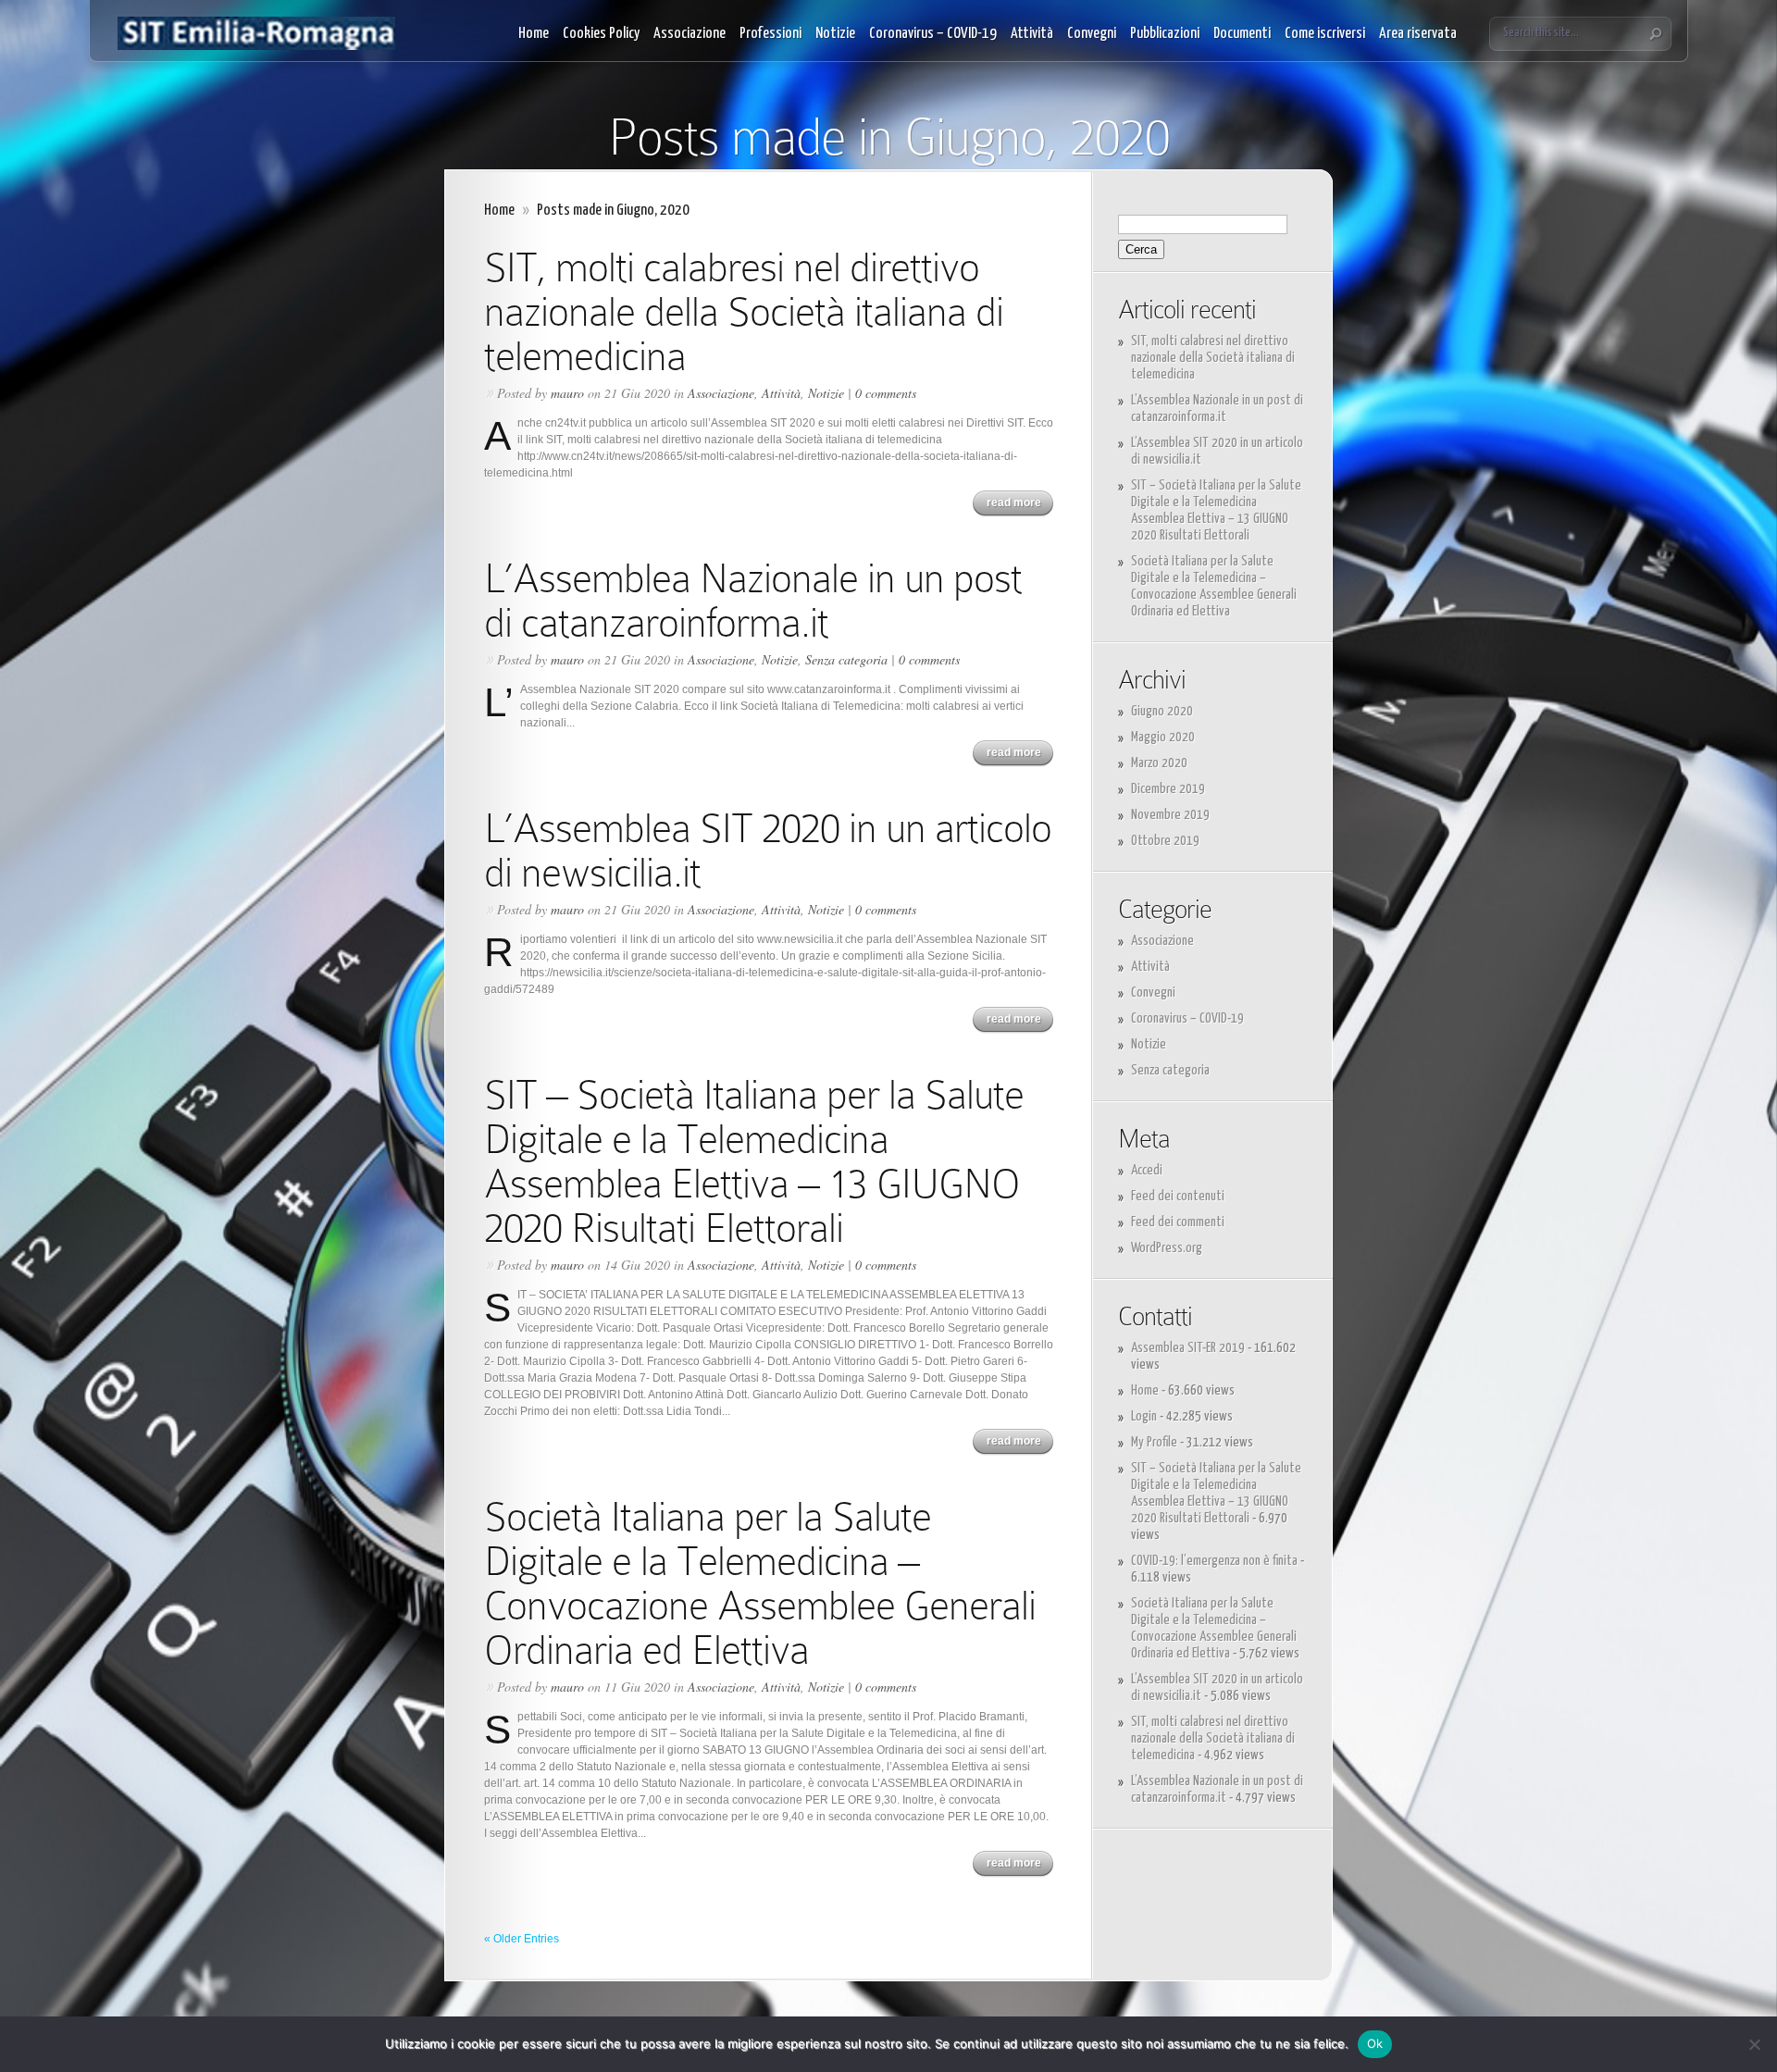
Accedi (1147, 1170)
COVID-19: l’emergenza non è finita (1214, 1561)
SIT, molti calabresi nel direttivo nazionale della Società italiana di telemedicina (744, 311)
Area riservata (1418, 34)
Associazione (690, 34)
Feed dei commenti (1178, 1222)
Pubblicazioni (1165, 34)
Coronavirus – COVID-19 (933, 34)
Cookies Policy (601, 34)
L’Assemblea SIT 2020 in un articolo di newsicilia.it (768, 850)
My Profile (1154, 1442)
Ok (1375, 2043)
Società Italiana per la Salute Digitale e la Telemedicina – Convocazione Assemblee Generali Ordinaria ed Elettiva (760, 1583)
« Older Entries (522, 1939)
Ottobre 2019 (1165, 841)
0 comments (886, 393)
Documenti (1242, 34)
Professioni (770, 34)
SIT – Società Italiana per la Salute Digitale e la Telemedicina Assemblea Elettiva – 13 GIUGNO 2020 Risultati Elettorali (754, 1161)
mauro (567, 393)
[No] (1754, 2044)
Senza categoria (846, 659)
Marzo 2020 (1159, 763)
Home (534, 34)
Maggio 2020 (1163, 737)
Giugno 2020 (1162, 711)
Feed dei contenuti (1178, 1196)
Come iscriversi (1325, 34)
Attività (1032, 34)
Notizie (835, 34)
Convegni (1092, 34)
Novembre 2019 (1170, 815)
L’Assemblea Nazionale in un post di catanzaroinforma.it (753, 600)
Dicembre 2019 (1168, 789)
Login (1144, 1416)
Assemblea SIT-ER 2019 (1188, 1348)
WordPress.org (1167, 1248)
